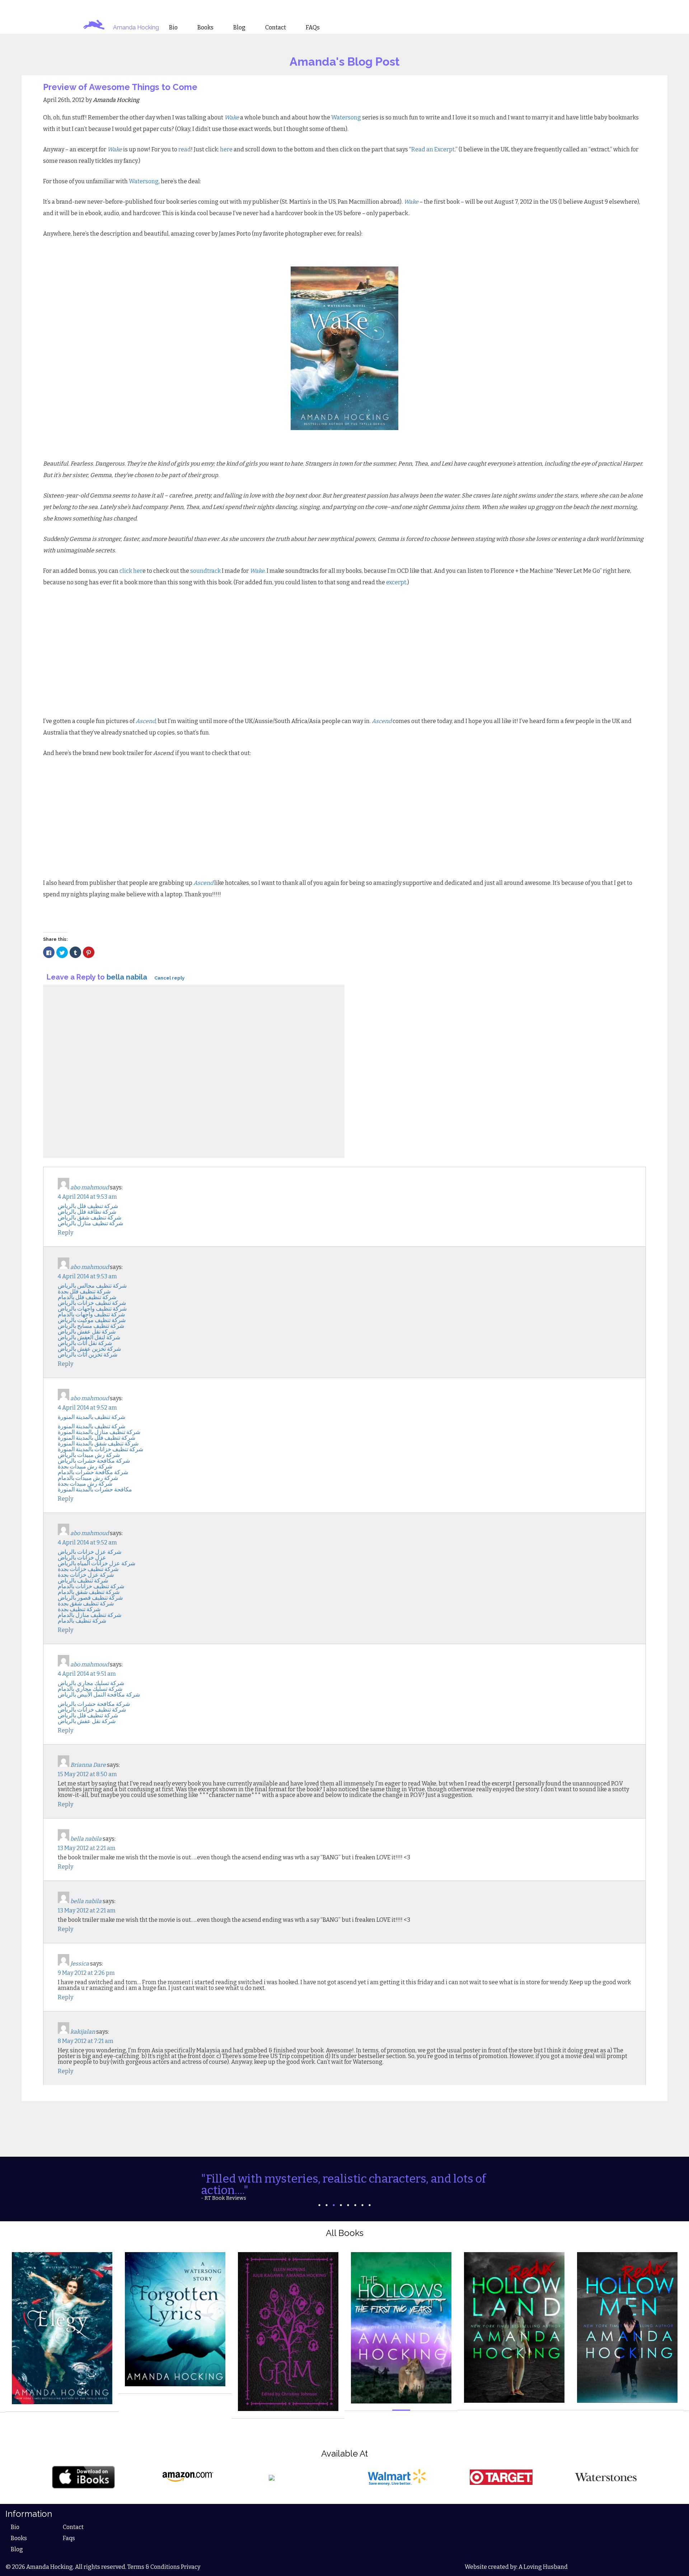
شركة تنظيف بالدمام (82, 1621)
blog (239, 28)
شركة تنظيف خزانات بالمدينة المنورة (100, 1449)
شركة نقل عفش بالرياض (87, 1332)
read (185, 149)
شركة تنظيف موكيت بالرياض (92, 1320)
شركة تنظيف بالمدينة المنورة (92, 1417)
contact (276, 28)
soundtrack (206, 571)
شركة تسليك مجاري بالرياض (91, 1683)
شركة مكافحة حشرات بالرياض (94, 1461)
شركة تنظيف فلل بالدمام (87, 1297)
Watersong (347, 117)
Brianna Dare (88, 1765)
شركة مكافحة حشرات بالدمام (93, 1472)
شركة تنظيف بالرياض (83, 1580)
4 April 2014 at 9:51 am (87, 1674)
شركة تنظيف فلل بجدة (84, 1291)
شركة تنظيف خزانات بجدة (88, 1569)
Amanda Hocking (136, 27)
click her (131, 571)
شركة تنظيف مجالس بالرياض (92, 1286)
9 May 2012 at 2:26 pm (86, 1973)
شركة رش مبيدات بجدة (85, 1466)
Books (19, 2528)
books (205, 28)
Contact (73, 2517)
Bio (15, 2517)
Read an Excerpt (433, 149)
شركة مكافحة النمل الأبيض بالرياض (99, 1695)
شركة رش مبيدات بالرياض (89, 1455)
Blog (17, 2539)
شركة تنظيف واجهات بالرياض (92, 1309)
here (227, 149)
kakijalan (83, 2032)
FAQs (313, 28)
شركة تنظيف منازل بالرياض (90, 1223)
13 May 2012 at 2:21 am (87, 1848)
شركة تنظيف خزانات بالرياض (92, 1303)
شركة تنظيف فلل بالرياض (88, 1206)
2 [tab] (327, 2195)
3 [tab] (334, 2195)
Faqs (69, 2528)
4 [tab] (341, 2195)
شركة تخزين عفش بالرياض (89, 1349)
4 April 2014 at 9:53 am (87, 1197)
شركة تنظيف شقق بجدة (86, 1603)
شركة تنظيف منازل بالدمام (90, 1615)
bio (173, 28)
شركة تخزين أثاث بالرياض (88, 1355)
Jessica (80, 1964)
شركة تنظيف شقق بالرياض (90, 1218)
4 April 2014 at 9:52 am (87, 1408)
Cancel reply (169, 978)
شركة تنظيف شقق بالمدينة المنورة (98, 1443)
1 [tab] (319, 2195)
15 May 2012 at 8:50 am (87, 1774)
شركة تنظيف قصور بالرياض (90, 1598)
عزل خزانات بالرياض (82, 1558)
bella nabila (127, 977)
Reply (65, 1233)
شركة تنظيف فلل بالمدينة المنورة (97, 1438)
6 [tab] (355, 2195)
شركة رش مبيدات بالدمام (88, 1478)
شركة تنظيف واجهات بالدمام (91, 1314)
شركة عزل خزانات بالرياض (90, 1552)
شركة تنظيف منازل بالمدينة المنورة (99, 1432)
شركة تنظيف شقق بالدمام (89, 1592)
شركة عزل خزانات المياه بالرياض (97, 1563)
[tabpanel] (344, 2181)
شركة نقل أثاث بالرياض (85, 1343)
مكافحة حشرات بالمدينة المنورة (95, 1489)
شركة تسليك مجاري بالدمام (90, 1689)
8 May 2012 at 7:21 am (86, 2041)
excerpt (396, 582)
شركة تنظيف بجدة (79, 1609)
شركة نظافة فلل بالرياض (87, 1212)
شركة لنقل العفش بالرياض (89, 1337)
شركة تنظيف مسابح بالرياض (91, 1326)
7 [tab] (362, 2195)
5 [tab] (348, 2195)
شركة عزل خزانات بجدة (86, 1575)
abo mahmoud (90, 1187)
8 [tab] (370, 2195)
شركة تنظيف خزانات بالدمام (91, 1586)
